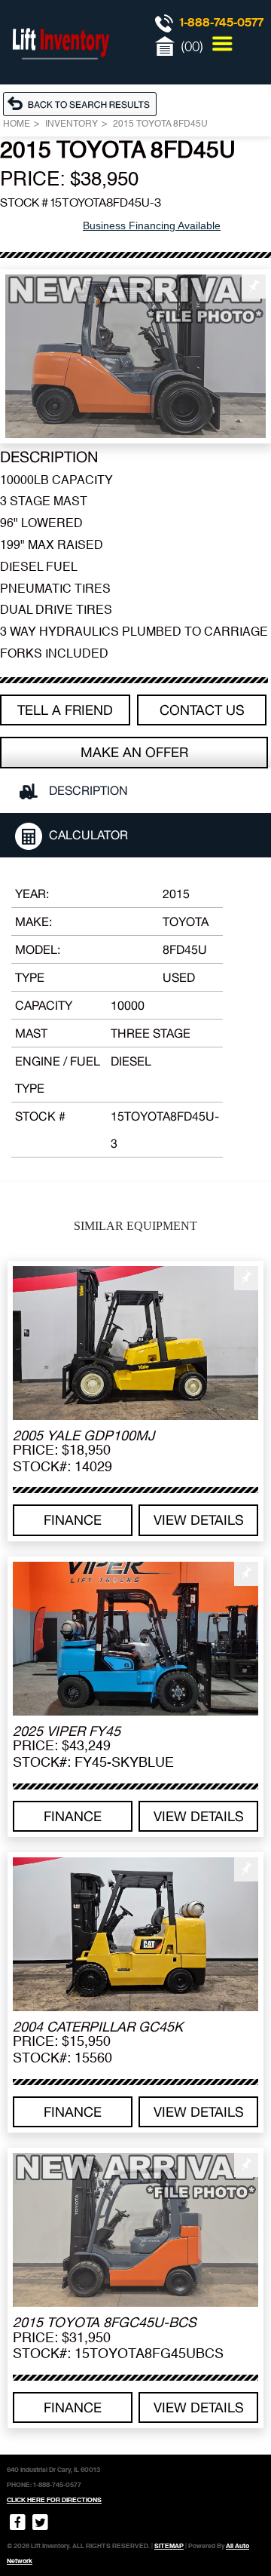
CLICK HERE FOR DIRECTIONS (54, 2500)
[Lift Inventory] (60, 75)
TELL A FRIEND (65, 710)
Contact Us (202, 710)
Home (17, 124)
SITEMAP (169, 2546)
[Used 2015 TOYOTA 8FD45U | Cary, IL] (135, 356)
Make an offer (134, 752)
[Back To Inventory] (84, 103)
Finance (73, 1520)
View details (199, 1520)
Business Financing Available (152, 225)
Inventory (72, 124)
